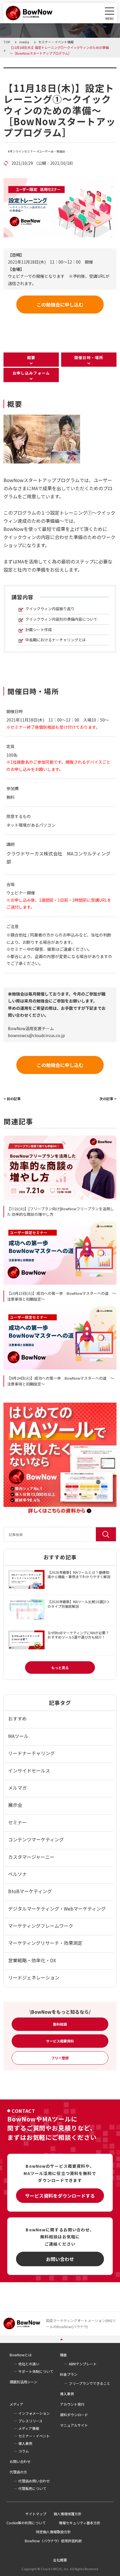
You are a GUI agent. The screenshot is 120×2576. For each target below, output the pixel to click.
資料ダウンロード (74, 2415)
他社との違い (29, 2364)
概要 (31, 358)
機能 (63, 2355)
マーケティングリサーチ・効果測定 (45, 1943)
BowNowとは (21, 2355)
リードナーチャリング (31, 1753)
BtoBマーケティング (30, 1891)
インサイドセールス (29, 1771)
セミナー (17, 1822)
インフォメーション (34, 2413)
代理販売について (32, 2488)
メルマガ (17, 1788)
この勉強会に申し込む (60, 305)
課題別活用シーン (23, 2382)
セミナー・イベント (34, 2436)
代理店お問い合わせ (34, 2481)
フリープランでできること (90, 2383)
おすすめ (17, 1718)
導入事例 (67, 2394)
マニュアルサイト (74, 2425)
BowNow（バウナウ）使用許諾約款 (53, 2541)
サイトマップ (36, 2514)
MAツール (18, 1736)
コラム (24, 2451)
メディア (16, 2404)
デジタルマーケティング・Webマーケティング (57, 1909)
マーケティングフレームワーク (41, 1926)
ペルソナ (17, 1874)
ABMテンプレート (83, 2364)
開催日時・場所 (89, 358)
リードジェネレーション (34, 1977)
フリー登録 (60, 2058)
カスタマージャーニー (31, 1857)
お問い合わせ (60, 2259)
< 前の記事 (12, 1099)
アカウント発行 (72, 2404)
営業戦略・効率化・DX (32, 1960)
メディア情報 (29, 2428)
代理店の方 (18, 2472)
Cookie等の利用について (26, 2523)
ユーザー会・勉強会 (52, 151)
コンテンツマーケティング (36, 1839)
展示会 (15, 1805)
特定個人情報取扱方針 (53, 2532)
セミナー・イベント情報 (40, 71)
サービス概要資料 (60, 2041)
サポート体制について (36, 2371)
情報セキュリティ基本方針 (80, 2523)
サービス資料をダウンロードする (60, 2196)
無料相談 (60, 2024)
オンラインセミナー (23, 151)
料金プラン (69, 2374)
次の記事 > (108, 1099)
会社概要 (60, 2560)
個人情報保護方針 (68, 2514)
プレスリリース (30, 2421)
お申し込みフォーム (31, 373)
